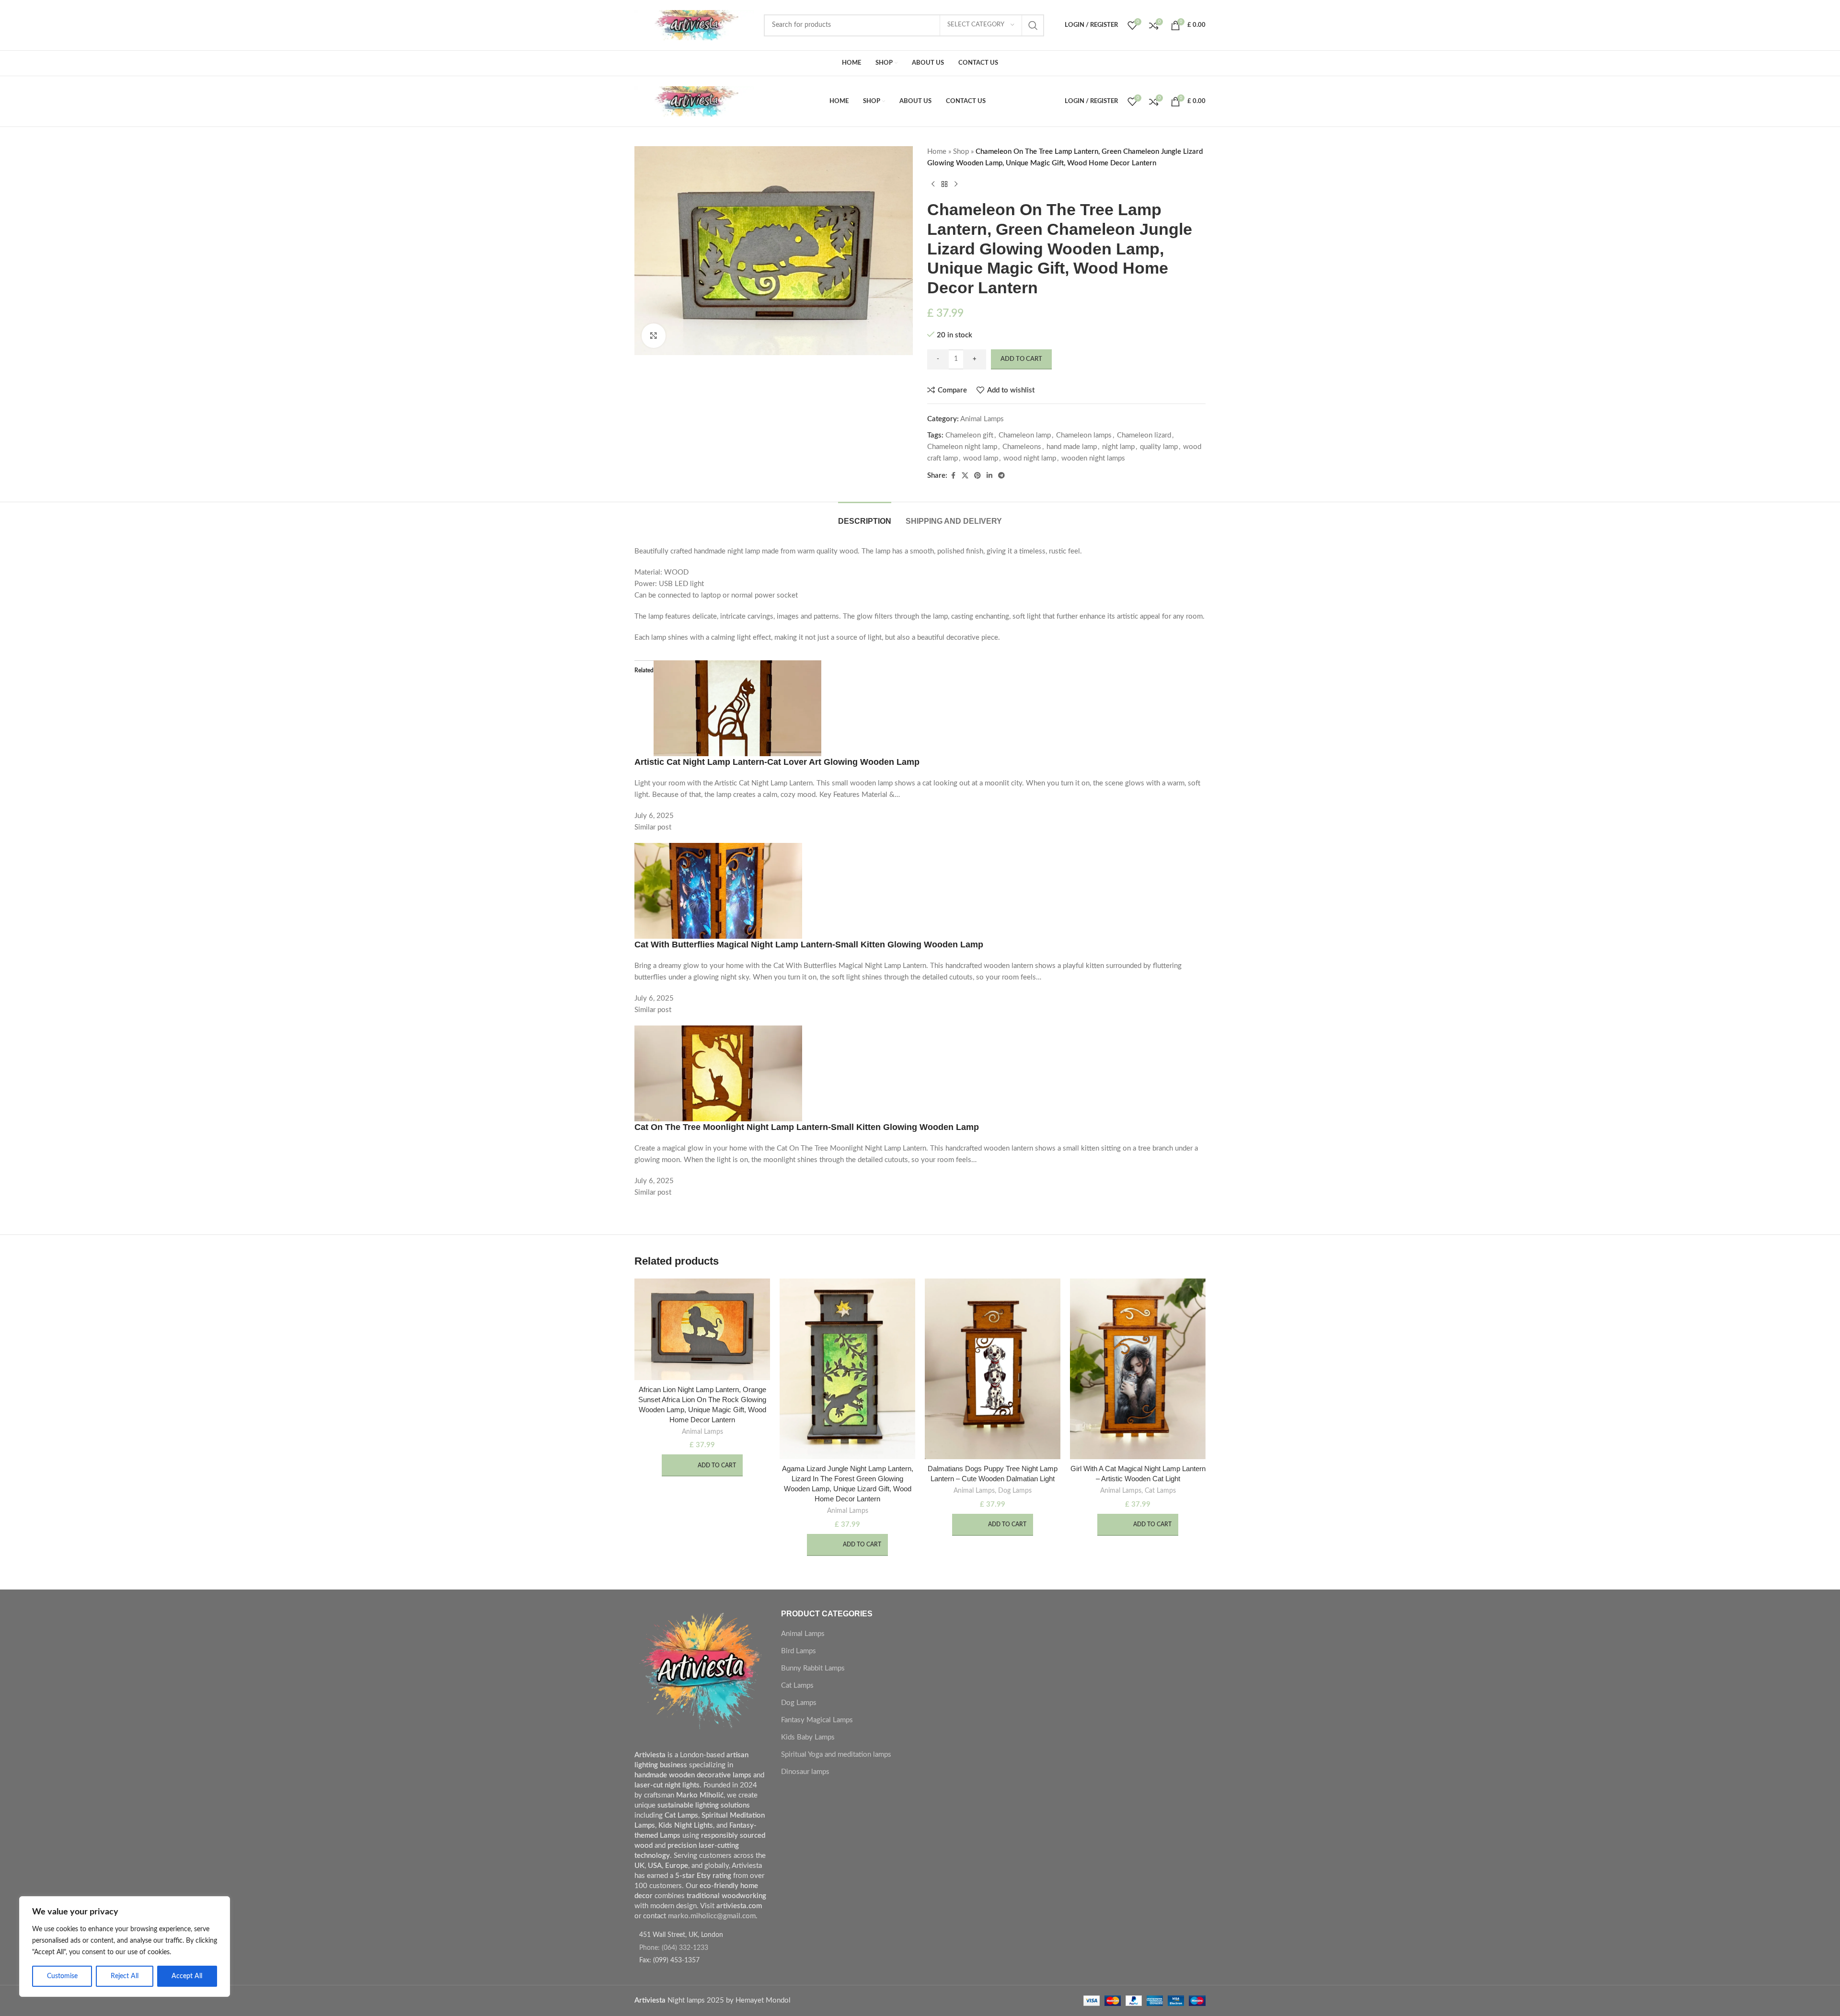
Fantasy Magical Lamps (817, 1720)
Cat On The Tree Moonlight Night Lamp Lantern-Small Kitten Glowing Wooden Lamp (807, 1127)
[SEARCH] (1033, 25)
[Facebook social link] (953, 476)
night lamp (1118, 447)
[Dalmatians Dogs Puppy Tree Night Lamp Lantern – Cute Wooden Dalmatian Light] (993, 1369)
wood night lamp (1030, 458)
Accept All (187, 1976)
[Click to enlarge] (654, 335)
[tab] (865, 516)
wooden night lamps (1093, 458)
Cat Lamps (1160, 1491)
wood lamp (981, 458)
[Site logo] (694, 25)
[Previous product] (933, 184)
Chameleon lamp (1025, 435)
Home (937, 152)
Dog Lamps (1015, 1491)
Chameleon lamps (1084, 435)
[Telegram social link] (1001, 476)
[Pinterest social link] (977, 476)
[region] (125, 1947)
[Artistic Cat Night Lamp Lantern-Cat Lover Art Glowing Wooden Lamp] (737, 708)
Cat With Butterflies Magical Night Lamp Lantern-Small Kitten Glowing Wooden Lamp (809, 945)
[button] (702, 1465)
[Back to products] (944, 184)
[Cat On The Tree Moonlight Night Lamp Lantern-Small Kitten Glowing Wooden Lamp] (718, 1073)
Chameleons (1022, 447)
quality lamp (1159, 447)
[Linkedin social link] (989, 476)
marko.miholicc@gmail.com (712, 1916)
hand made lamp (1072, 447)
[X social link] (965, 476)
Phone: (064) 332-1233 (674, 1948)
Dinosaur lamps (805, 1772)
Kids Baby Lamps (808, 1737)
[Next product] (956, 184)
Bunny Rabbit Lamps (813, 1668)
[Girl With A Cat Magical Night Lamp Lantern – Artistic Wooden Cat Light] (1138, 1369)
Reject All (125, 1976)
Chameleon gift (969, 435)
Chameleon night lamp (962, 447)
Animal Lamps (982, 419)
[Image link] (701, 1674)
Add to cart (1021, 359)
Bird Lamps (799, 1651)
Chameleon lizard (1144, 435)
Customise (62, 1976)
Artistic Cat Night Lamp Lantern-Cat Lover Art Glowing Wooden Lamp (777, 762)
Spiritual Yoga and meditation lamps (836, 1755)
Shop (961, 152)
